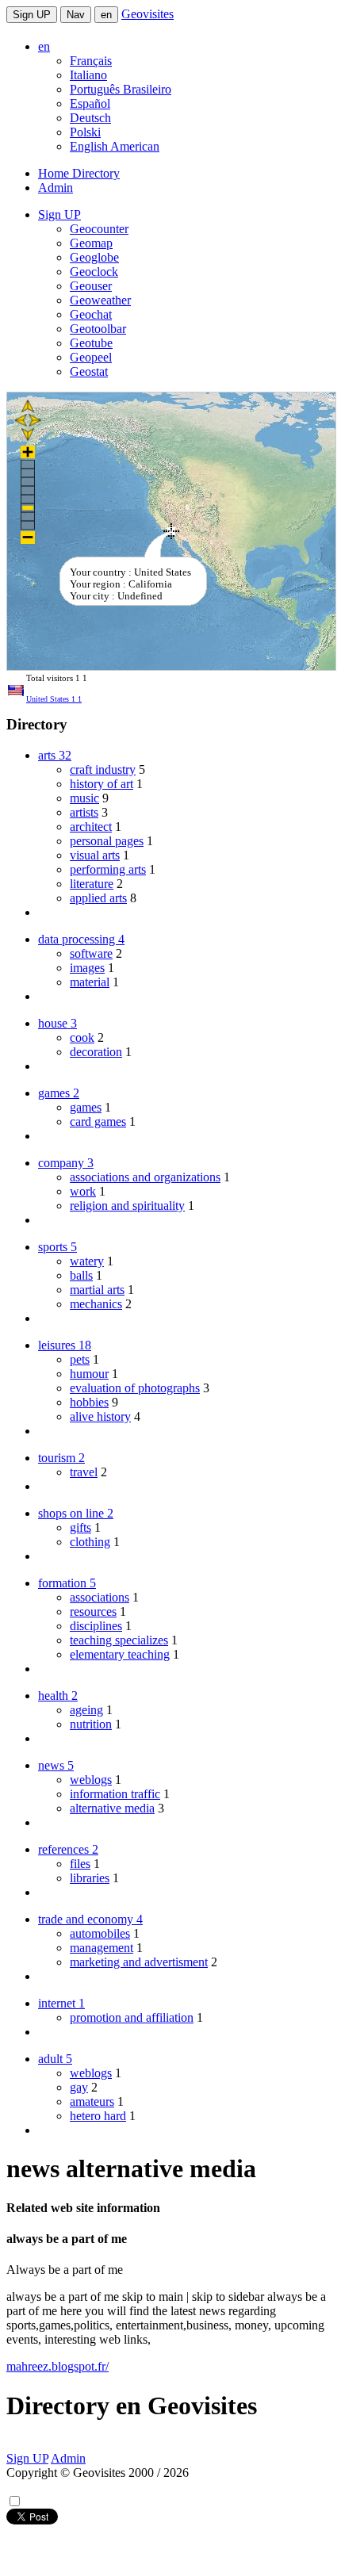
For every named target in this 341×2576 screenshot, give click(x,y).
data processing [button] (81, 939)
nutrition (91, 1724)
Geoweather (100, 300)
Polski (85, 132)
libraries (90, 1878)
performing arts (108, 869)
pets (80, 1359)
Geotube (91, 343)
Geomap (91, 243)
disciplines (96, 1626)
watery (87, 1261)
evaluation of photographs (135, 1388)
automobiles (100, 1933)
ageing (86, 1710)
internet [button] (61, 2003)
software (91, 953)
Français (91, 61)
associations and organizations (145, 1177)
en (106, 15)
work (83, 1191)
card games (98, 1121)
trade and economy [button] (90, 1919)
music (84, 798)
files (80, 1864)
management (102, 1948)
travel (84, 1472)
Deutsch (90, 118)
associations (100, 1597)
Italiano (88, 75)
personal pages (107, 841)
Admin (56, 188)
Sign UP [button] (59, 214)
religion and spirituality (127, 1206)
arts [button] (55, 755)
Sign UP (32, 15)
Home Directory (79, 173)
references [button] (68, 1849)
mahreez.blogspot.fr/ (57, 2366)
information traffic (115, 1794)
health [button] (58, 1696)
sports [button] (57, 1247)
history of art (102, 784)
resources (93, 1611)
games (86, 1107)
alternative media (112, 1808)
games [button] (59, 1093)
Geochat (91, 314)
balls (81, 1275)
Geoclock (94, 272)
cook (82, 1037)
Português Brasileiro (121, 89)
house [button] (57, 1023)
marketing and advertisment (139, 1962)
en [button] (44, 46)
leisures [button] (65, 1345)
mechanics (96, 1304)
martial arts (97, 1290)
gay (79, 2087)
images (87, 968)
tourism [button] (61, 1458)
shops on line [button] (76, 1513)
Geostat (89, 371)
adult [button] (55, 2059)
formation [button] (67, 1583)
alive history (100, 1416)
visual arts (95, 855)
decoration (96, 1052)
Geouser (91, 286)
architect (91, 827)
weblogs (91, 1780)
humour (89, 1374)
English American (115, 146)
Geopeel (91, 357)
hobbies (89, 1402)
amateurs (92, 2101)
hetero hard (98, 2116)
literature (92, 884)
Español (90, 103)
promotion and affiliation (132, 2017)
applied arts (98, 898)
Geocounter (99, 229)
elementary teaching (120, 1654)
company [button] (66, 1163)
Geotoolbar (98, 329)
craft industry (103, 769)
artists (84, 812)
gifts (80, 1527)
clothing (90, 1542)
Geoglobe (94, 257)
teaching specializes (119, 1640)
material (90, 982)
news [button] (56, 1765)
